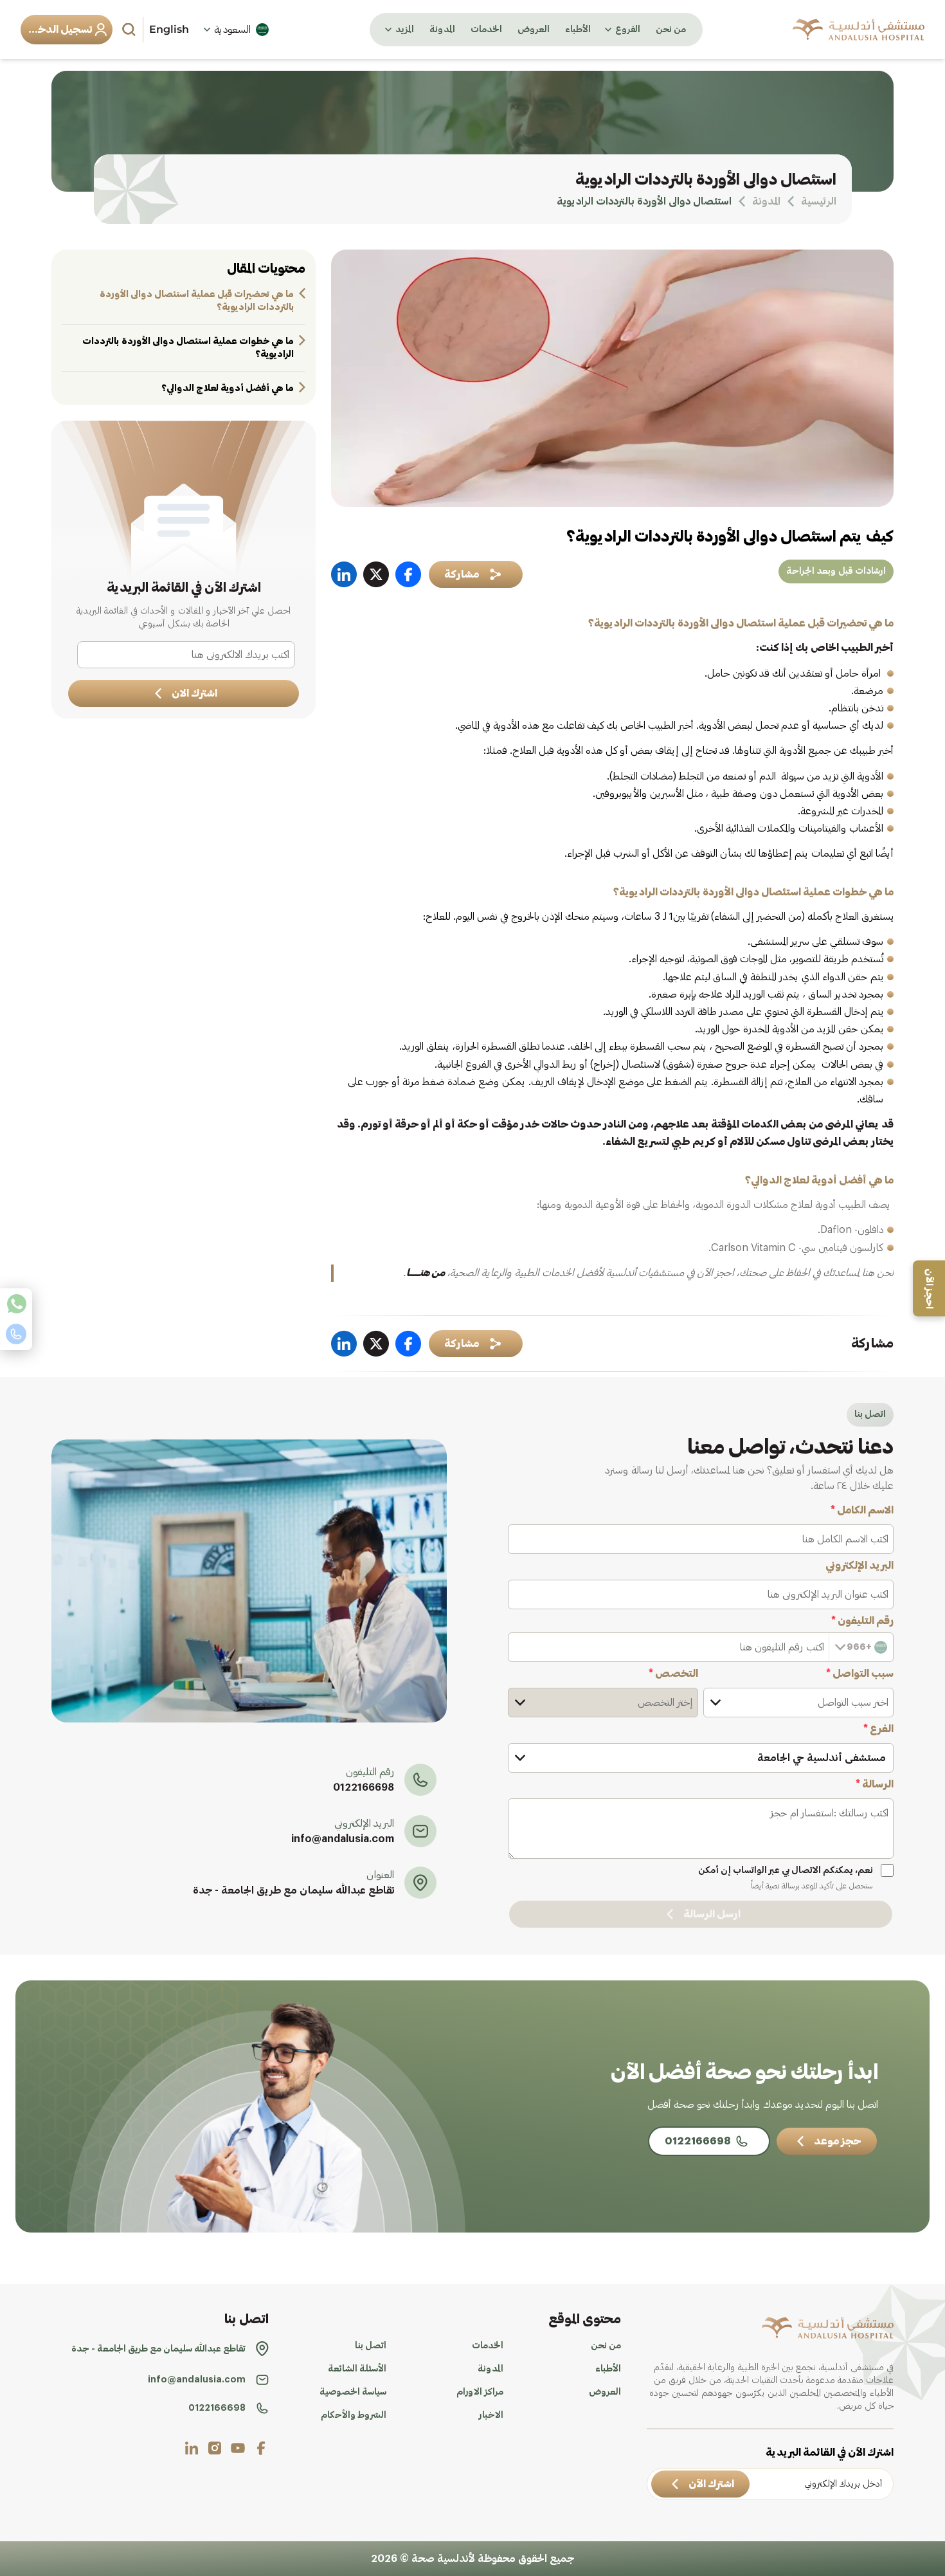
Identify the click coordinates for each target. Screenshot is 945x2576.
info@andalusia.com (343, 1839)
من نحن (671, 30)
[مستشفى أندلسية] (859, 30)
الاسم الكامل (862, 1510)
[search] (130, 30)
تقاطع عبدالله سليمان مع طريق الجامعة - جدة (293, 1890)
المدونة (442, 30)
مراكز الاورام (480, 2392)
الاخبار (491, 2415)
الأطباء (578, 30)
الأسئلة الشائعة (357, 2369)
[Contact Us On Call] (16, 1334)
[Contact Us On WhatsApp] (16, 1304)
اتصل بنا (371, 2346)
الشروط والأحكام (354, 2415)
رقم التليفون (862, 1621)
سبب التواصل (860, 1674)
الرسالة (875, 1784)
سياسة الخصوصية (353, 2392)
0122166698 (364, 1787)
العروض (534, 30)
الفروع (628, 30)
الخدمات (486, 30)
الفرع (878, 1729)
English (169, 29)
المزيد (405, 30)
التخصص (673, 1674)
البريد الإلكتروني (860, 1566)
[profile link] (261, 2448)
